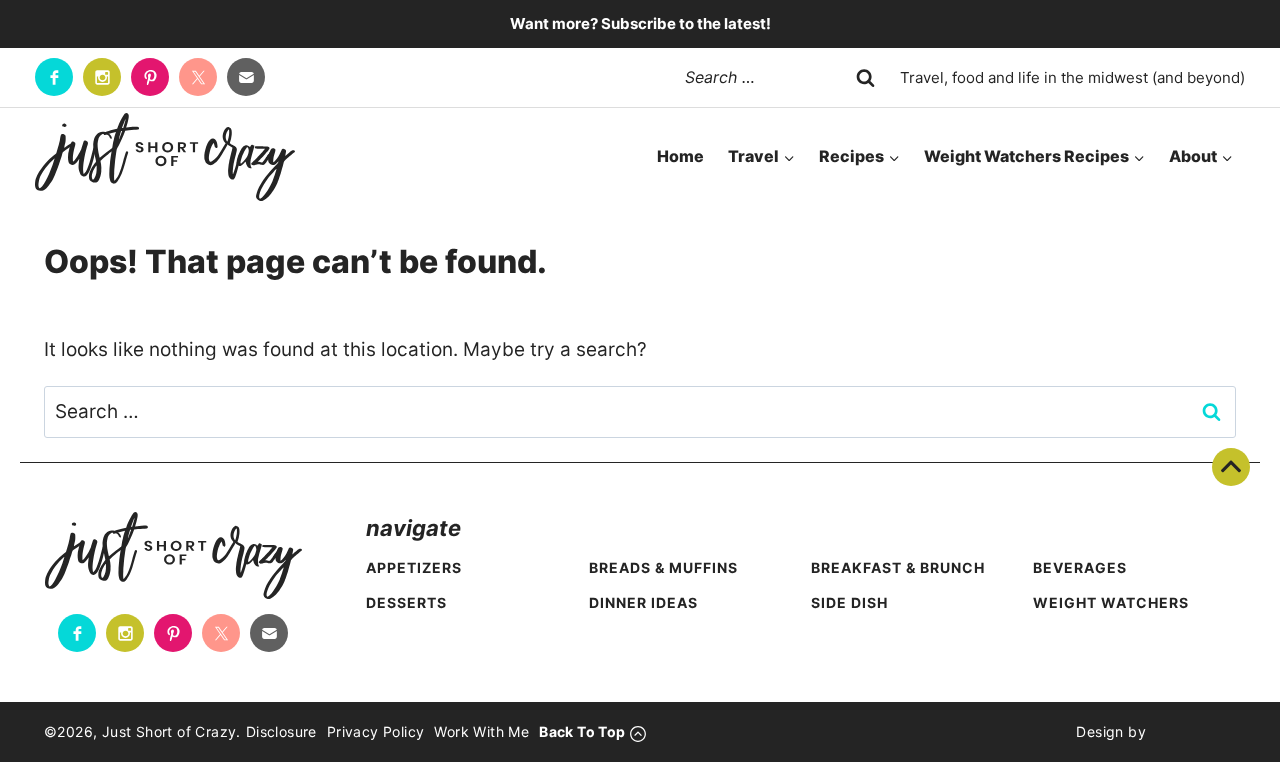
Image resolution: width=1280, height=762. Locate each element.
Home (680, 156)
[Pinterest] (150, 77)
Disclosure (281, 731)
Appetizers (414, 567)
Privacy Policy (376, 731)
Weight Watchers (1111, 602)
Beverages (1080, 567)
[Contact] (246, 77)
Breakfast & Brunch (898, 567)
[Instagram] (102, 77)
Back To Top (1231, 467)
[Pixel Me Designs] (1191, 732)
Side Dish (849, 602)
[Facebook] (54, 77)
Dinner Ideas (643, 602)
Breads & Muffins (663, 567)
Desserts (406, 602)
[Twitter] (198, 77)
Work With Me (481, 731)
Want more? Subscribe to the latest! (640, 23)
